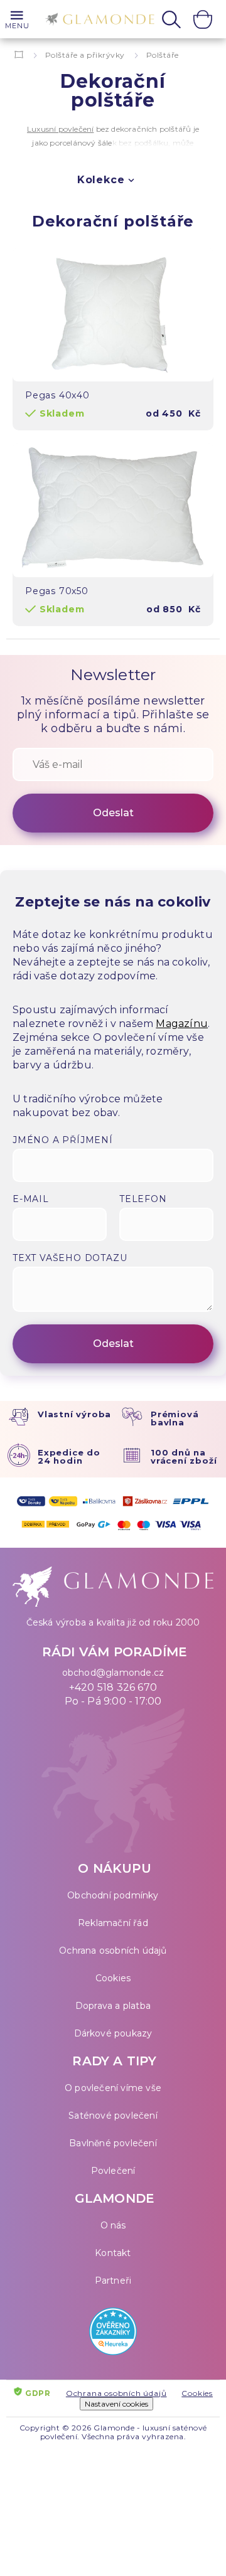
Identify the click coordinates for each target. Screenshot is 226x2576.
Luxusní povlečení (60, 129)
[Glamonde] (97, 20)
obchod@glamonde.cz (113, 1673)
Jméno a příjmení (63, 1140)
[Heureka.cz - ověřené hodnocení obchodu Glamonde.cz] (113, 2334)
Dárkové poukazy (113, 2033)
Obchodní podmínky (113, 1895)
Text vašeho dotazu (70, 1258)
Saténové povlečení (113, 2116)
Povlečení (113, 2171)
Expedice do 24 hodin (69, 1456)
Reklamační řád (113, 1923)
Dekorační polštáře (113, 221)
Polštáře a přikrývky (85, 55)
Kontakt (113, 2253)
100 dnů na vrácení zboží (184, 1456)
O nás (113, 2225)
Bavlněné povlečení (113, 2143)
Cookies (113, 1978)
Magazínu (182, 1024)
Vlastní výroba (74, 1414)
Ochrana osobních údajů (113, 1951)
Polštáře (163, 55)
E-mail (31, 1199)
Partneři (113, 2281)
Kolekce (101, 180)
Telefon (143, 1199)
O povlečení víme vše (113, 2088)
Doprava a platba (113, 2006)
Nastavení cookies (116, 2404)
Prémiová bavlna (175, 1418)
